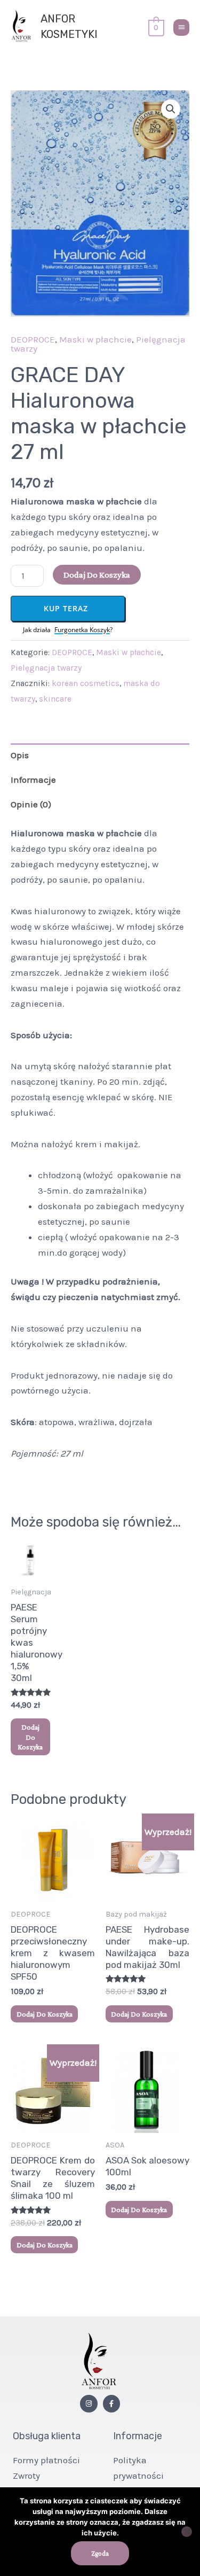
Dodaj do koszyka (97, 575)
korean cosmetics (86, 683)
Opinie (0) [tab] (31, 804)
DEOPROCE (33, 339)
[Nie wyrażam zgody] (187, 2532)
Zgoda (100, 2553)
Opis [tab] (20, 755)
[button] (171, 109)
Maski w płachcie (95, 339)
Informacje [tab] (33, 780)
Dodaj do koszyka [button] (30, 1737)
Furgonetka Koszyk (82, 630)
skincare (55, 699)
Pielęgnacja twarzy (46, 668)
